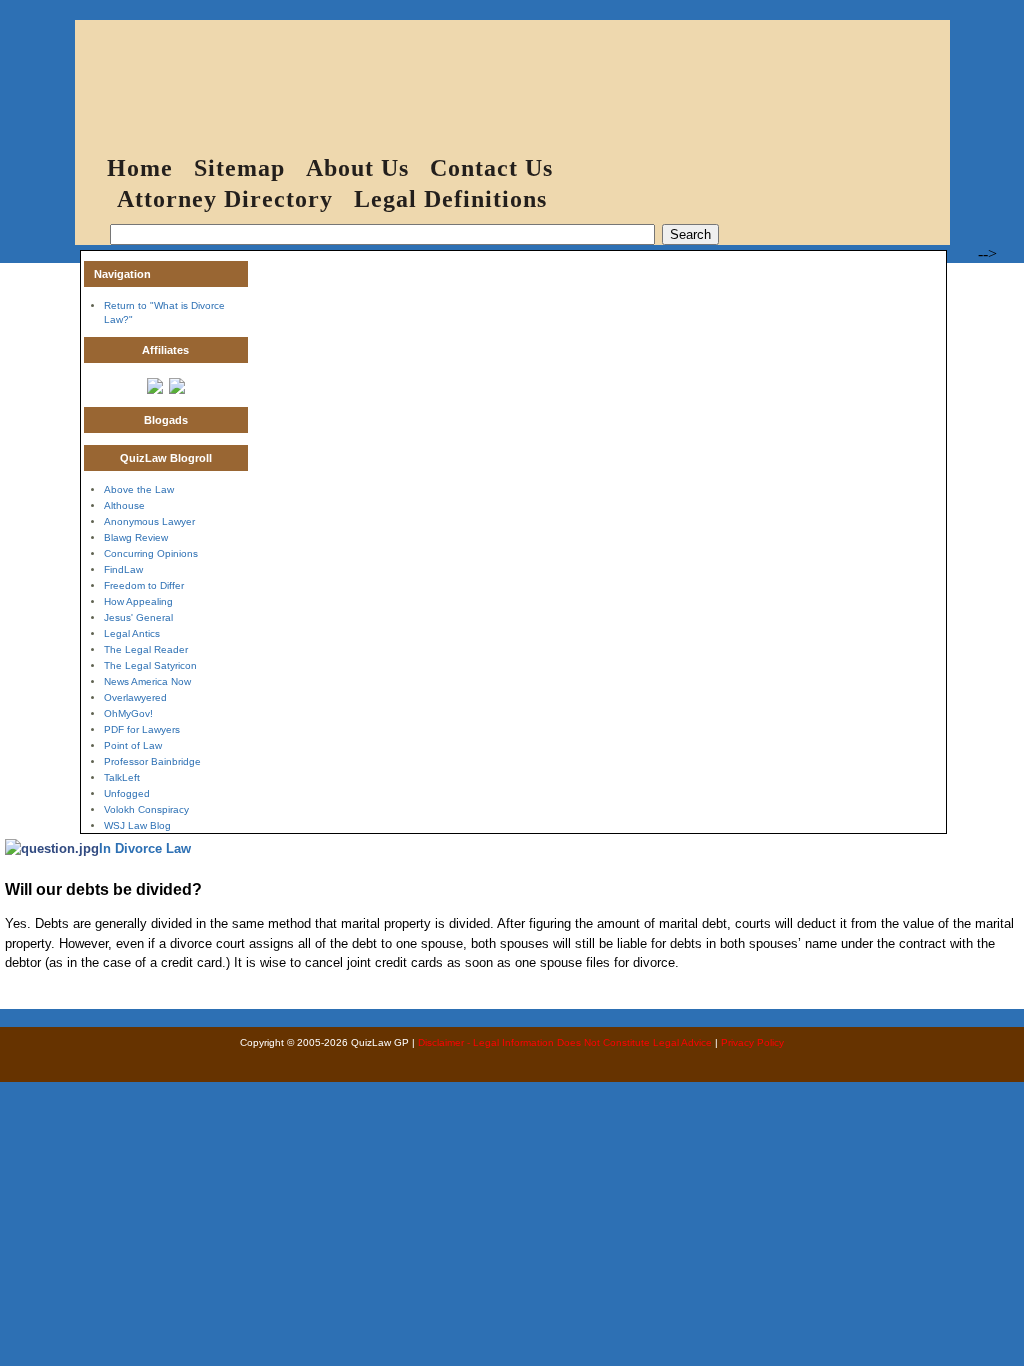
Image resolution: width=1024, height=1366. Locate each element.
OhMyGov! (128, 713)
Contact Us (491, 168)
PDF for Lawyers (142, 729)
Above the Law (139, 489)
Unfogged (127, 793)
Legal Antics (132, 633)
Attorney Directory (225, 199)
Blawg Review (136, 537)
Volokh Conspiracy (146, 809)
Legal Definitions (450, 199)
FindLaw (123, 569)
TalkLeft (122, 777)
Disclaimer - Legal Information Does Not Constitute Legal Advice (565, 1042)
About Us (357, 168)
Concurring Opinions (151, 553)
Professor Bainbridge (152, 761)
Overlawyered (135, 697)
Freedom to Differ (144, 585)
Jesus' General (138, 617)
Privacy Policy (752, 1042)
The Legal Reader (146, 649)
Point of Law (133, 745)
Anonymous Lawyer (149, 521)
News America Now (147, 681)
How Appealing (138, 601)
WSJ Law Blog (137, 825)
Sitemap (239, 168)
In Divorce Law (145, 848)
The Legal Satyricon (150, 665)
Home (140, 168)
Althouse (124, 505)
